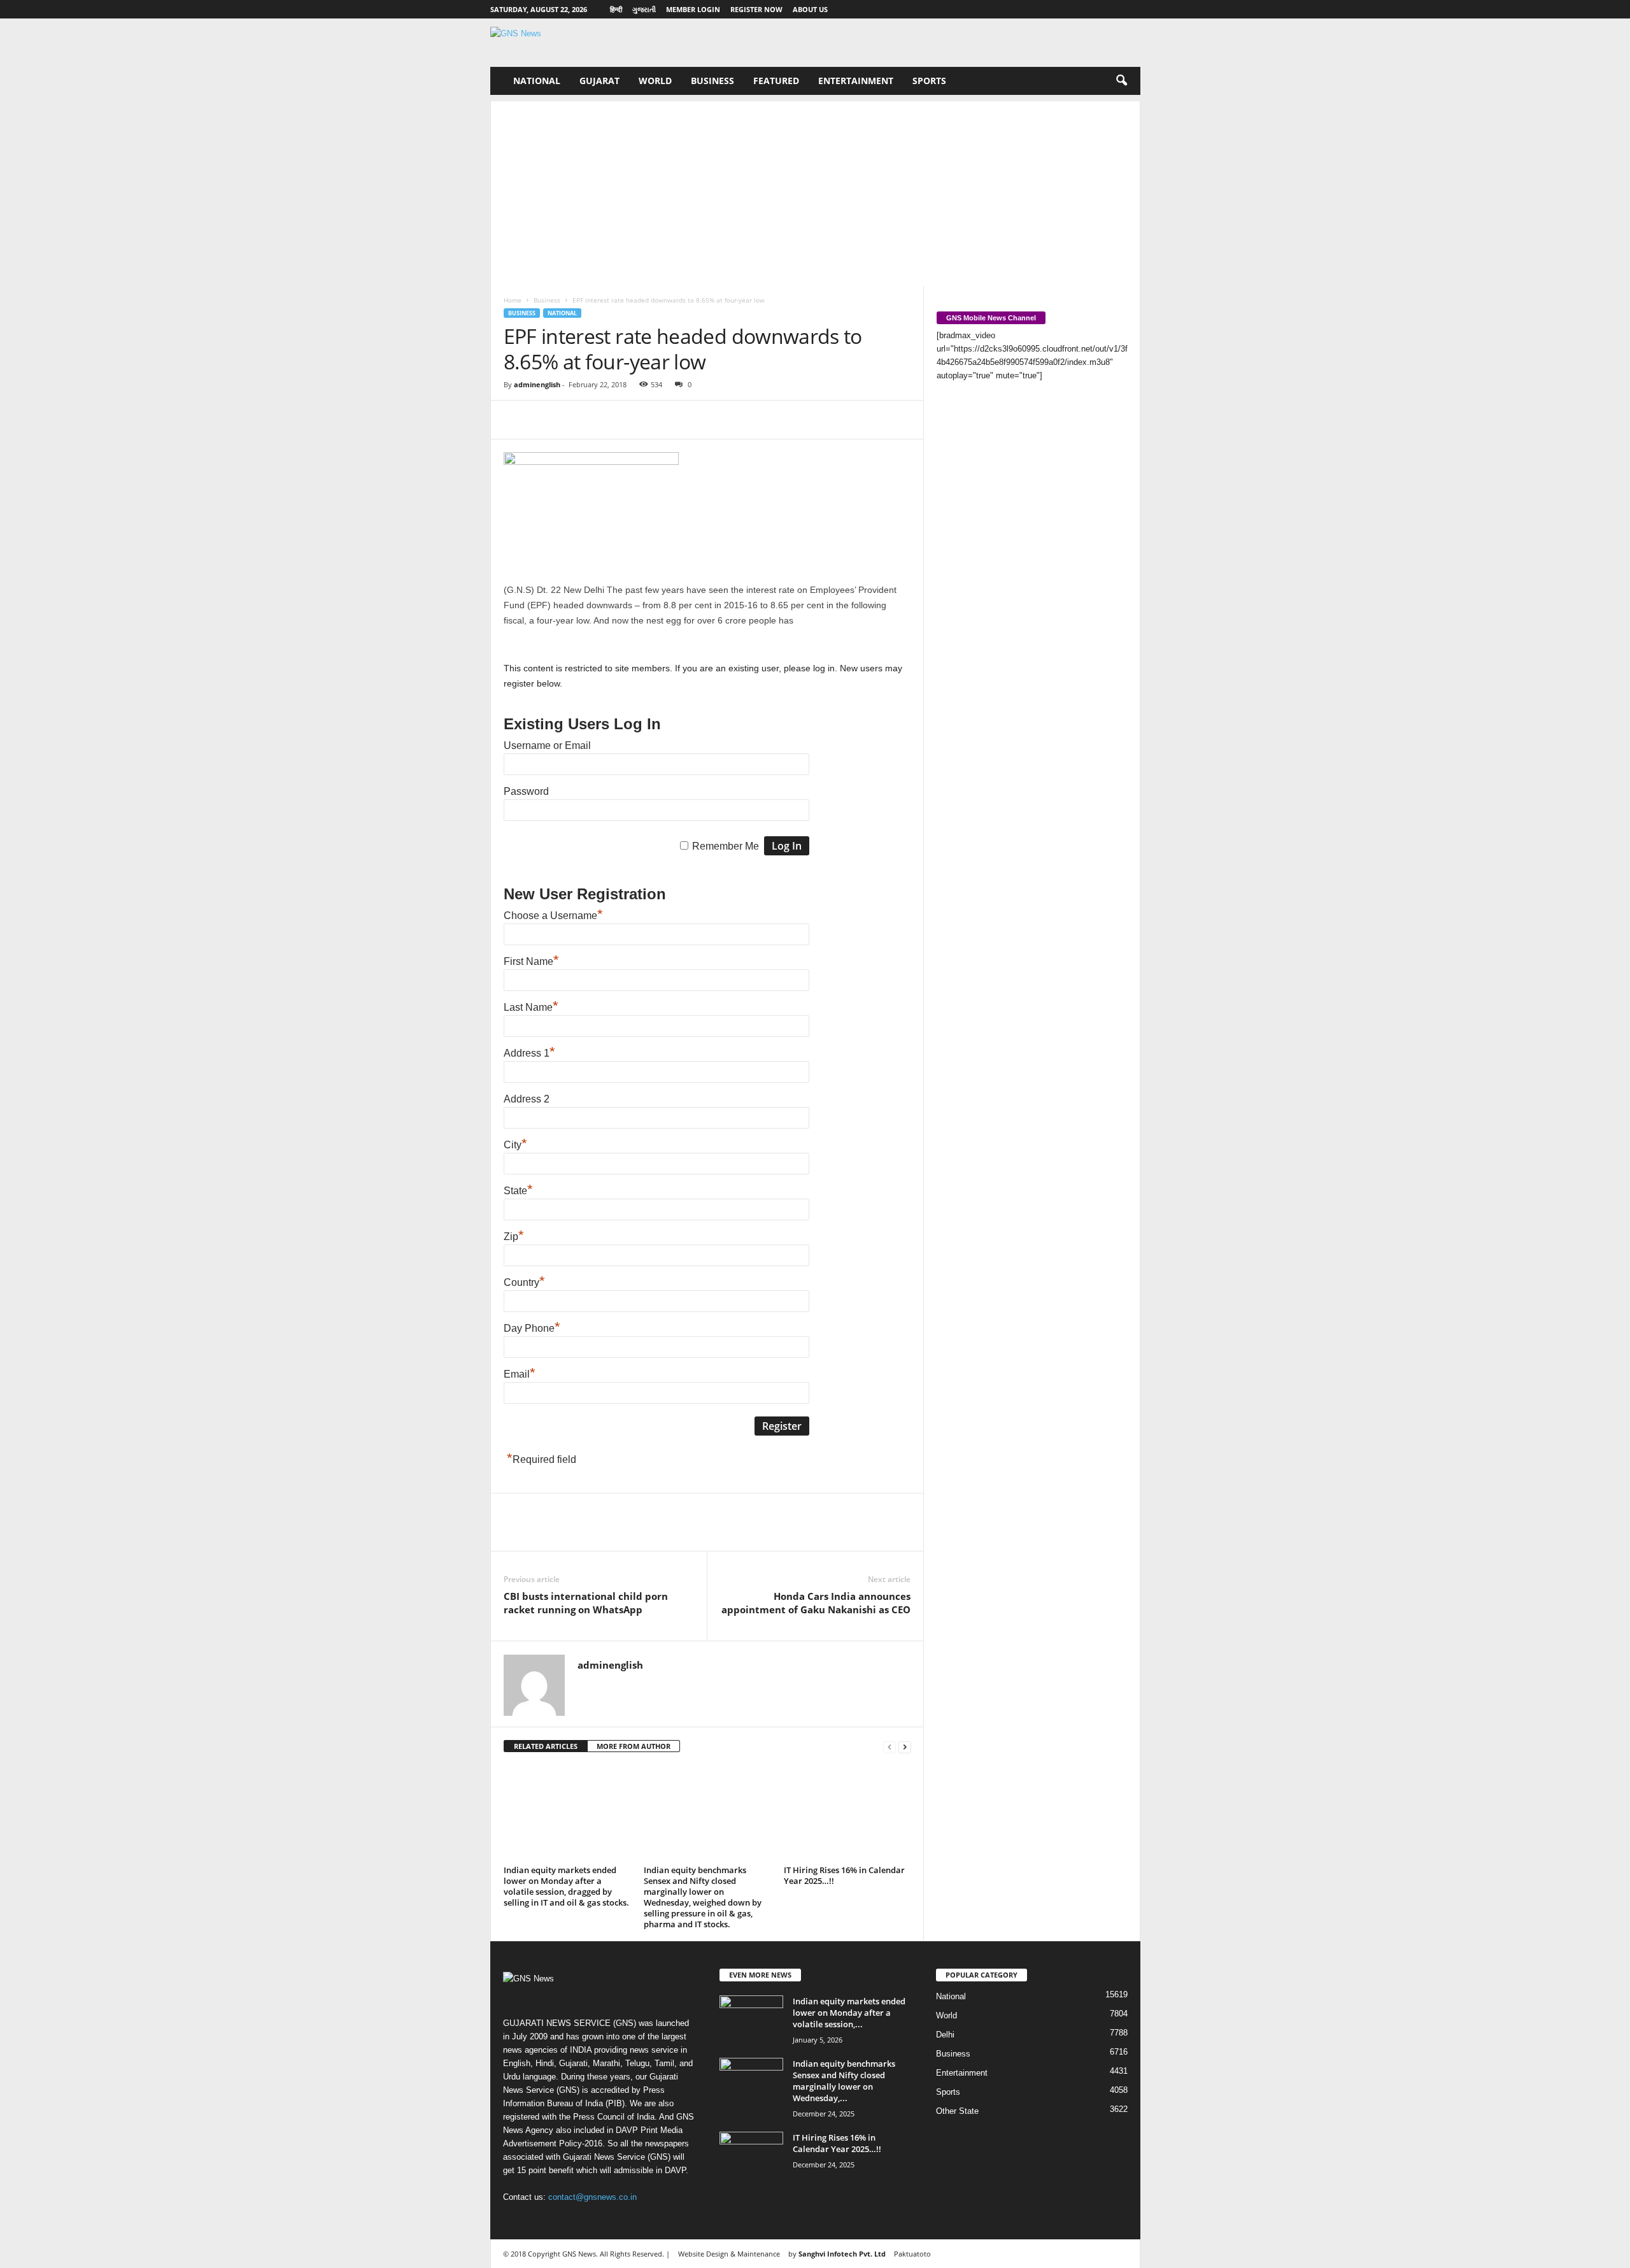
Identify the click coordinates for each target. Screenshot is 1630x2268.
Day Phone (532, 1328)
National (537, 81)
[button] (1121, 81)
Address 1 (529, 1053)
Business (712, 81)
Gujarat (599, 81)
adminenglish (537, 384)
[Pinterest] (575, 420)
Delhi (945, 2035)
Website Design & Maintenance (729, 2254)
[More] (634, 420)
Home (513, 300)
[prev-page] (889, 1747)
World (655, 81)
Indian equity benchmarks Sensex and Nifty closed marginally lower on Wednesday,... (844, 2081)
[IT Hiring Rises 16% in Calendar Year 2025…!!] (847, 1813)
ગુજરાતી (644, 9)
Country (524, 1282)
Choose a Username (553, 916)
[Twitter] (546, 420)
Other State (957, 2111)
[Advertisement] (815, 190)
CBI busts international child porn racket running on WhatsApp (586, 1603)
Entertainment (856, 81)
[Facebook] (516, 420)
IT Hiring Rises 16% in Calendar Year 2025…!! (844, 1875)
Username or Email (547, 745)
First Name (531, 961)
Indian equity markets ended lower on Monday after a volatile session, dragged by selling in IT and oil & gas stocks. (566, 1886)
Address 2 (527, 1099)
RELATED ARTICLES (546, 1746)
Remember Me (726, 846)
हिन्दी (616, 9)
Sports (929, 81)
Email (520, 1374)
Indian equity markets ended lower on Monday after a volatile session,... (849, 2013)
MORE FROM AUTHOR (634, 1746)
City (515, 1145)
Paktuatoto (912, 2254)
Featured (776, 81)
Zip (514, 1237)
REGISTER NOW (756, 9)
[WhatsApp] (604, 420)
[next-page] (905, 1747)
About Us (810, 9)
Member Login (693, 9)
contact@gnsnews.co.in (592, 2197)
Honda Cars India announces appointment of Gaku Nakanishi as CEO (816, 1603)
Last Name (531, 1007)
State (518, 1191)
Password (526, 791)
